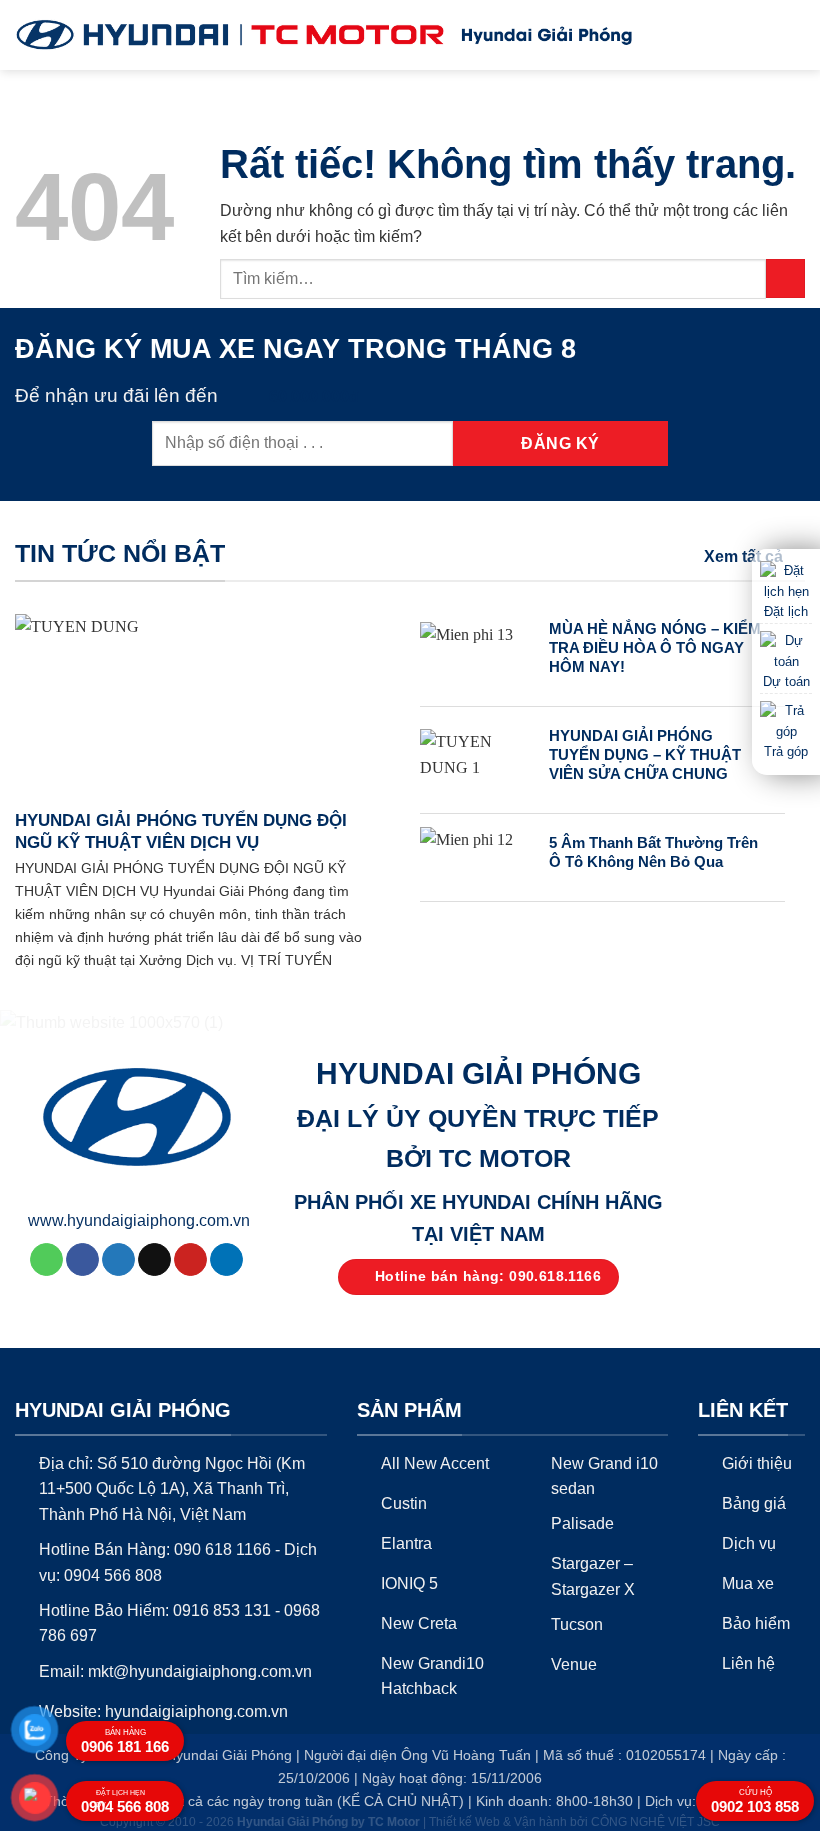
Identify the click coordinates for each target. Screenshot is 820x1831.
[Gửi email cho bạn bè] (154, 1260)
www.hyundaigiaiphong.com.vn (139, 1220)
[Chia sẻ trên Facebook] (82, 1260)
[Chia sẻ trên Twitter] (118, 1260)
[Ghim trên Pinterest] (190, 1260)
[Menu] (793, 34)
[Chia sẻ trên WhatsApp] (46, 1260)
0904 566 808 (125, 1802)
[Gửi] (785, 278)
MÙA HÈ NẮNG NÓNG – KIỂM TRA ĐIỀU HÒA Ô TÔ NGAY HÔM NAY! (655, 648)
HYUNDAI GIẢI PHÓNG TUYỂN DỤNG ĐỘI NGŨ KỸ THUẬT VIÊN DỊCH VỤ (181, 831)
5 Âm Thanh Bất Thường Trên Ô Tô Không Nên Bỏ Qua (653, 852)
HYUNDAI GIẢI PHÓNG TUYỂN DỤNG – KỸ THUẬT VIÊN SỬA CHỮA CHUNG (645, 755)
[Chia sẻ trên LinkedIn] (226, 1260)
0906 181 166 (125, 1741)
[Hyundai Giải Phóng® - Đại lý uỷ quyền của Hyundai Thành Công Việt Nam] (230, 35)
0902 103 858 (755, 1801)
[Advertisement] (410, 1411)
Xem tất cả (743, 556)
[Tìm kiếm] (758, 35)
